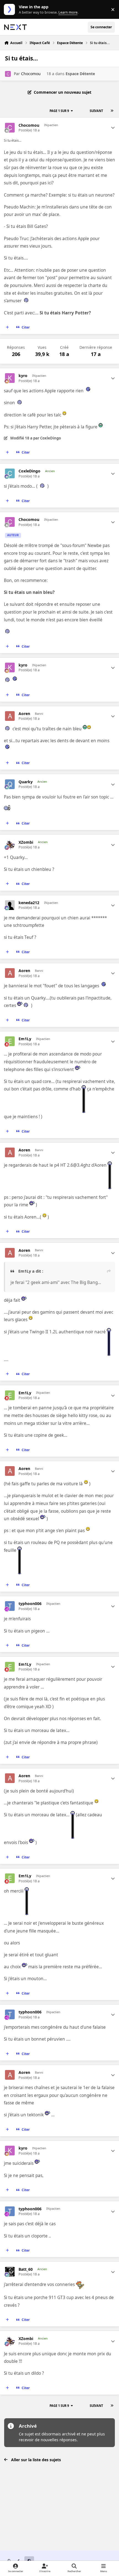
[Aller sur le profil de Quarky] (10, 784)
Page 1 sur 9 (59, 111)
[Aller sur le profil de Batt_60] (10, 2272)
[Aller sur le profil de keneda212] (10, 905)
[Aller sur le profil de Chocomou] (8, 74)
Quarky (26, 782)
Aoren (24, 714)
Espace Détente (80, 74)
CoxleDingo (29, 471)
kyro (23, 376)
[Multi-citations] (7, 327)
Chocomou (31, 74)
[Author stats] (113, 128)
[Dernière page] (112, 111)
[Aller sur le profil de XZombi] (10, 845)
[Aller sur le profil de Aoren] (10, 716)
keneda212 (29, 903)
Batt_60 (26, 2269)
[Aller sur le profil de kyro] (10, 378)
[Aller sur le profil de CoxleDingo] (10, 473)
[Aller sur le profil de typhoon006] (10, 1606)
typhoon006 (30, 1604)
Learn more (11, 10)
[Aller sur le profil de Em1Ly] (10, 1041)
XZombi (26, 842)
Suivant (96, 111)
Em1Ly (25, 1039)
